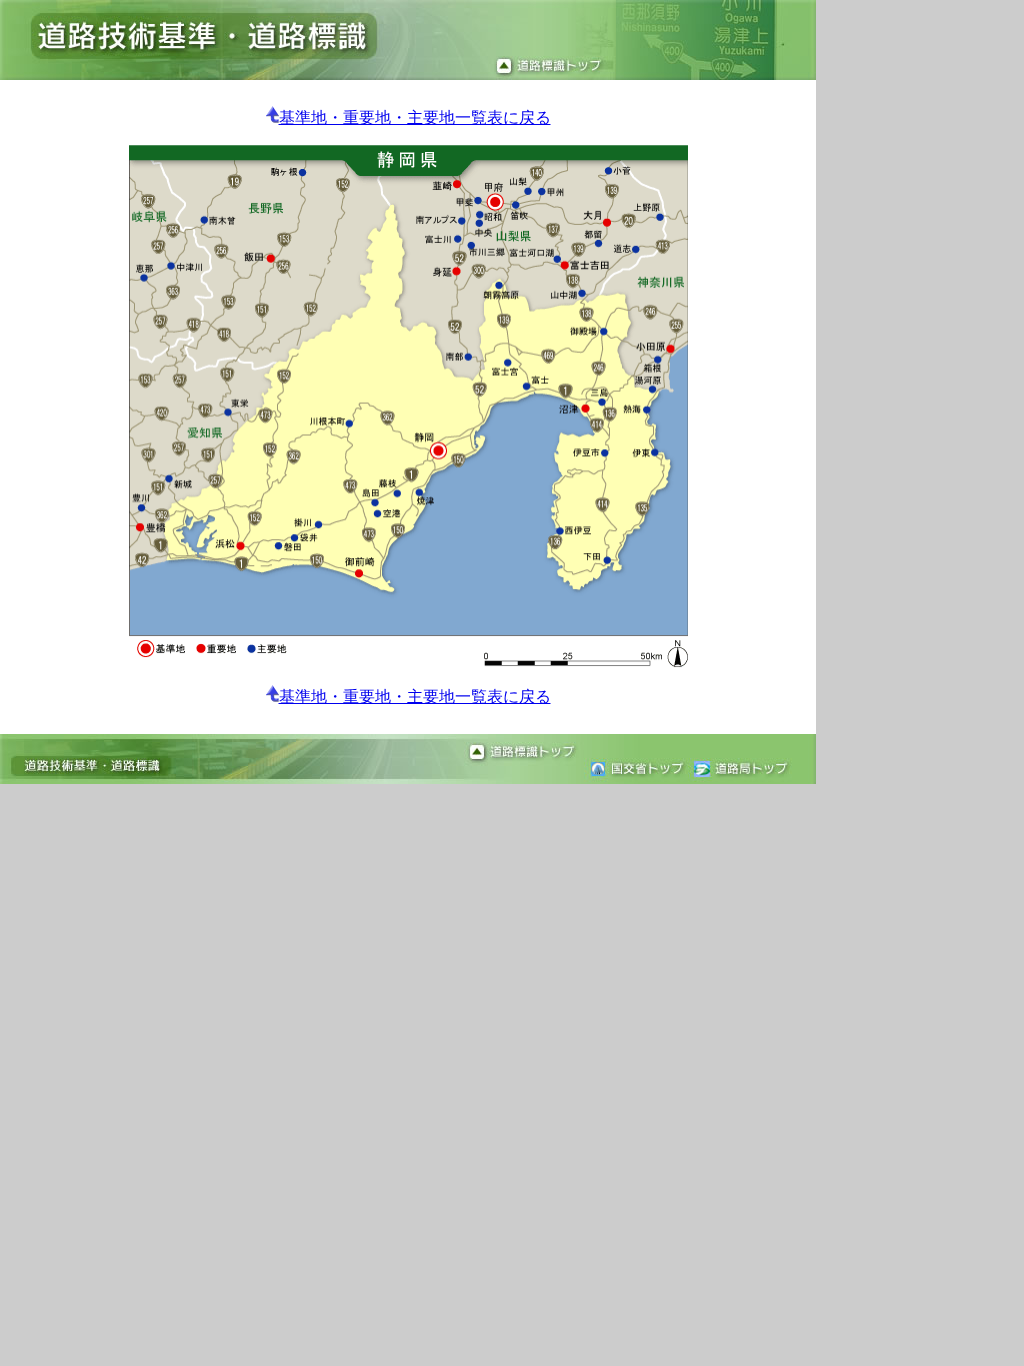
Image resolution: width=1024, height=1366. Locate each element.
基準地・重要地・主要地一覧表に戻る (415, 117)
